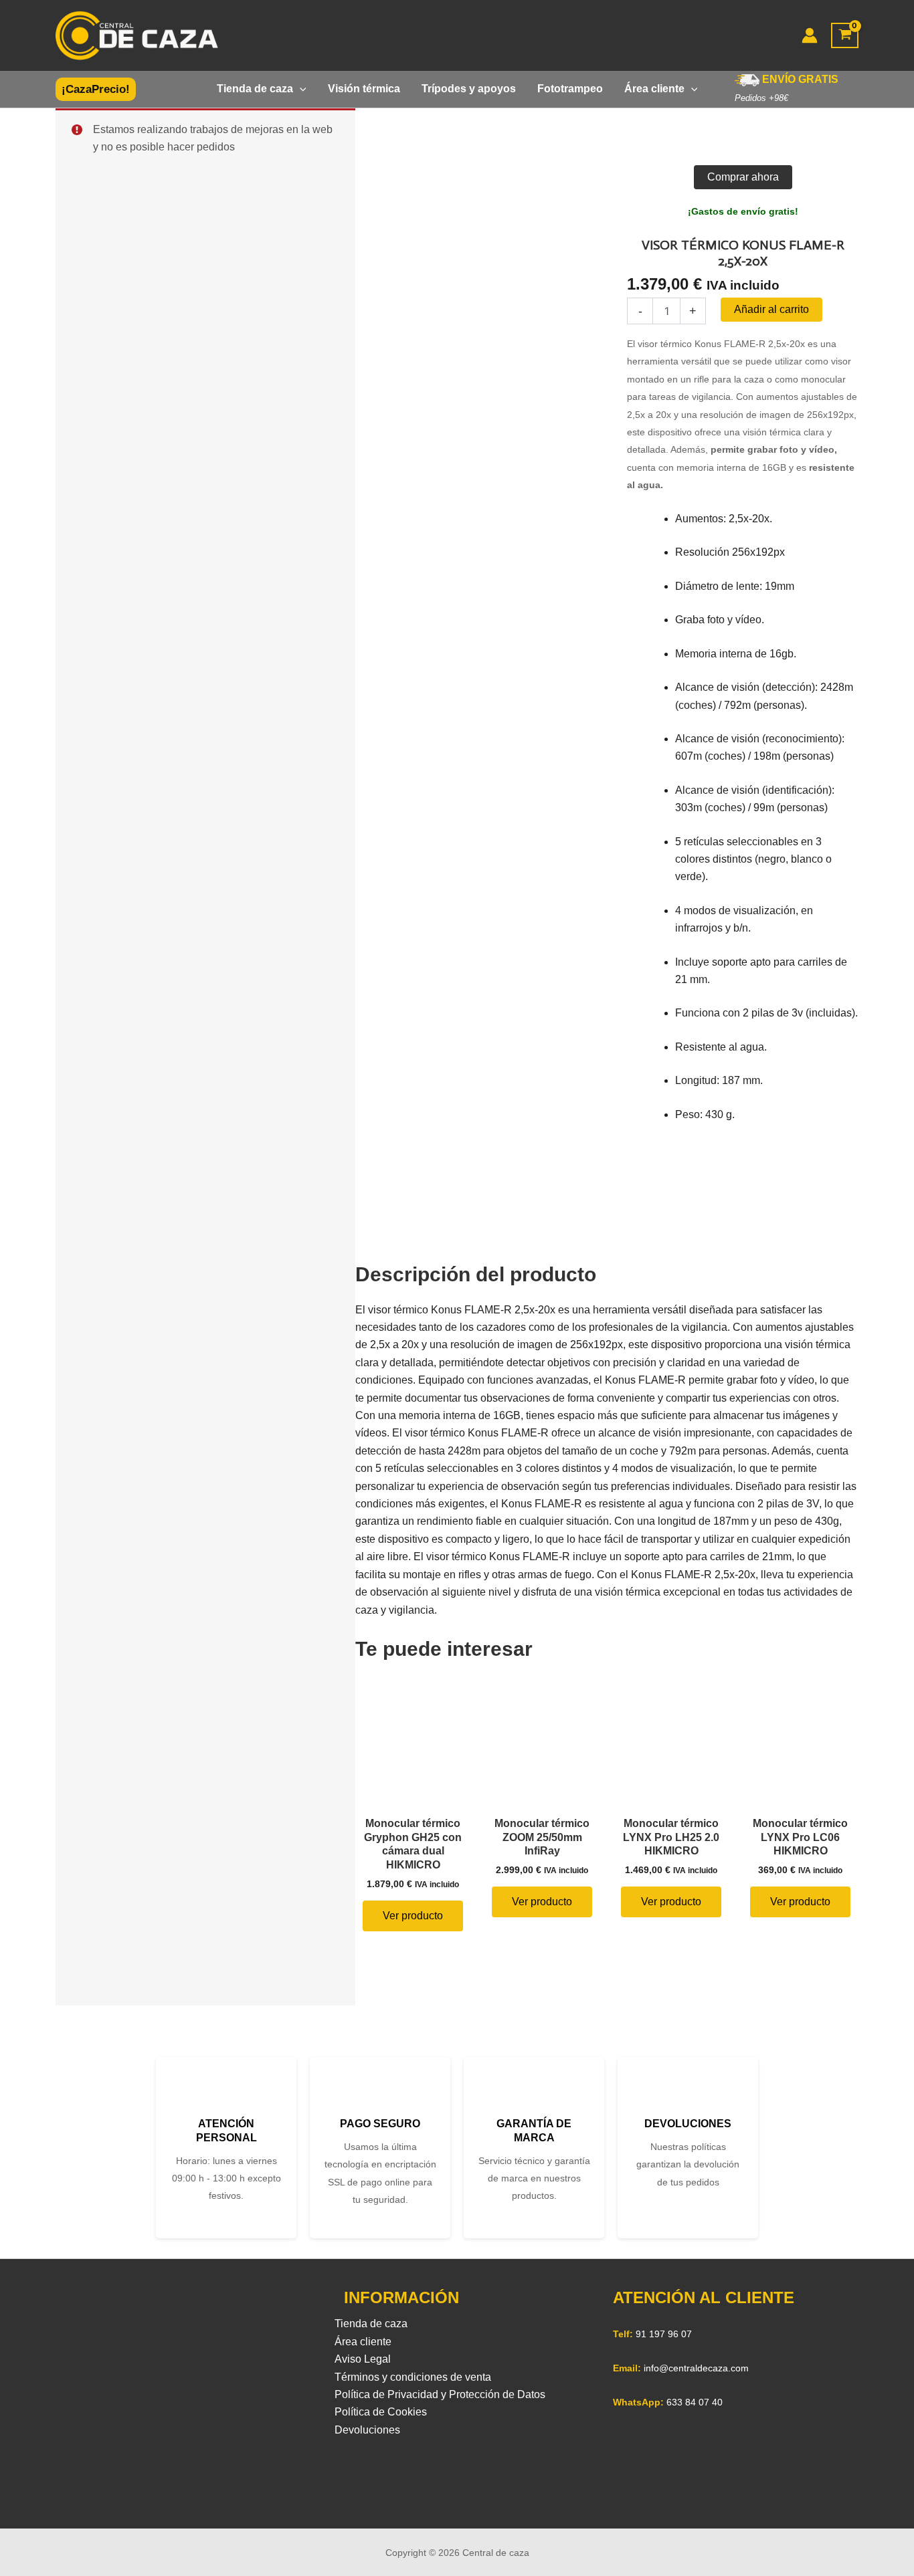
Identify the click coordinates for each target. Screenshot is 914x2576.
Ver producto (413, 1916)
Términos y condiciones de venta (413, 2377)
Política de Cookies (381, 2412)
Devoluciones (367, 2430)
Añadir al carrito (771, 309)
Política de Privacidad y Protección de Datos (440, 2394)
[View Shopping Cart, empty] (845, 36)
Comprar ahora (743, 177)
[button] (96, 89)
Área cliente (363, 2342)
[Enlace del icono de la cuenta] (810, 35)
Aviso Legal (363, 2359)
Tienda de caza (371, 2324)
